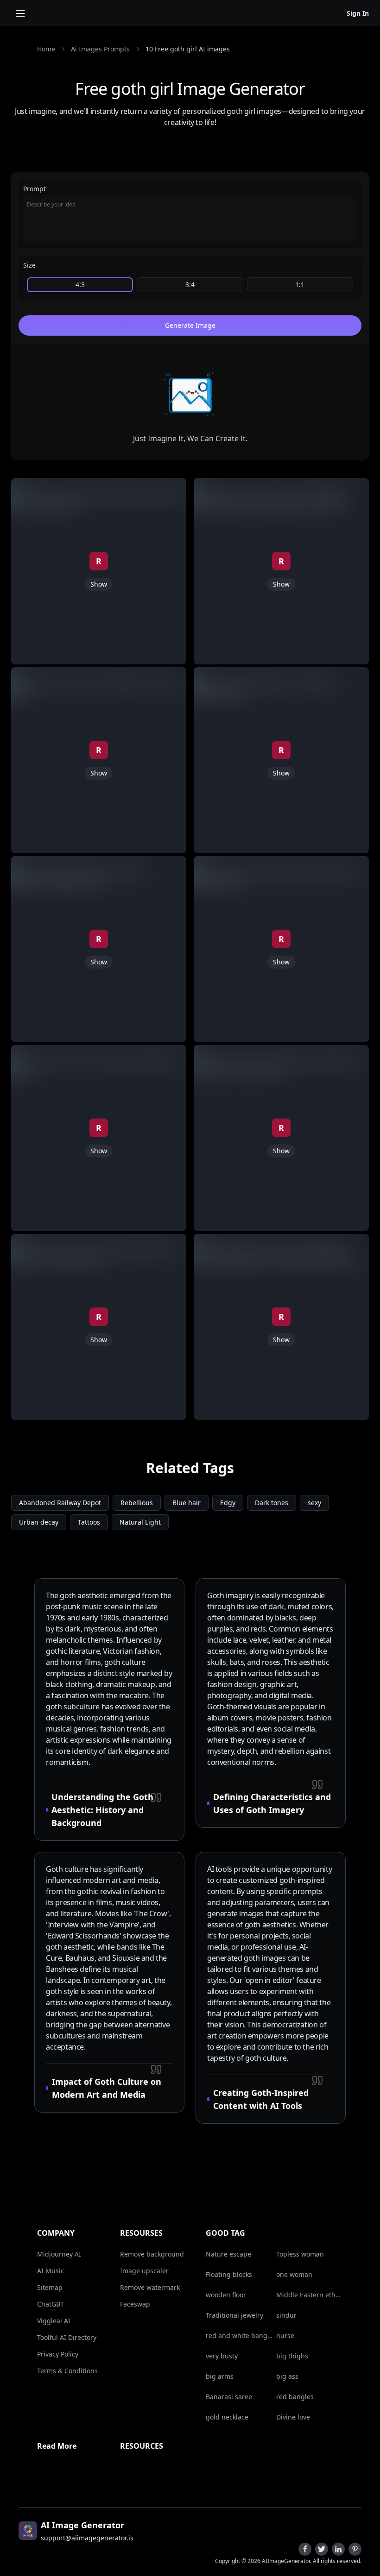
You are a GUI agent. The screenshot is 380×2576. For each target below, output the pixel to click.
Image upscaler (144, 2271)
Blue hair (187, 1503)
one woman (294, 2274)
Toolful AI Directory (67, 2337)
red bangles (295, 2397)
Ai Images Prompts (100, 49)
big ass (287, 2376)
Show (99, 584)
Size (29, 265)
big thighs (292, 2356)
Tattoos (89, 1522)
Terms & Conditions (67, 2371)
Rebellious (137, 1503)
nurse (285, 2335)
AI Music (51, 2271)
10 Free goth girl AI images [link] (188, 49)
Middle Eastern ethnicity (310, 2295)
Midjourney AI (59, 2254)
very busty (222, 2356)
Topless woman (300, 2254)
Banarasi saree (229, 2397)
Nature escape (228, 2254)
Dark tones (272, 1503)
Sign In (358, 13)
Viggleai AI (54, 2321)
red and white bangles (239, 2335)
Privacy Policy (58, 2354)
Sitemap (50, 2287)
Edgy (228, 1503)
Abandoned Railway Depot (60, 1503)
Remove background (152, 2254)
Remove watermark (150, 2287)
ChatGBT (51, 2304)
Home (46, 49)
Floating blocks (229, 2274)
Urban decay (39, 1522)
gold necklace (227, 2417)
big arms (220, 2376)
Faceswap (135, 2304)
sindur (286, 2315)
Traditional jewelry (234, 2315)
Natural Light (140, 1522)
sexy (314, 1503)
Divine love (293, 2417)
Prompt (35, 189)
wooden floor (226, 2295)
